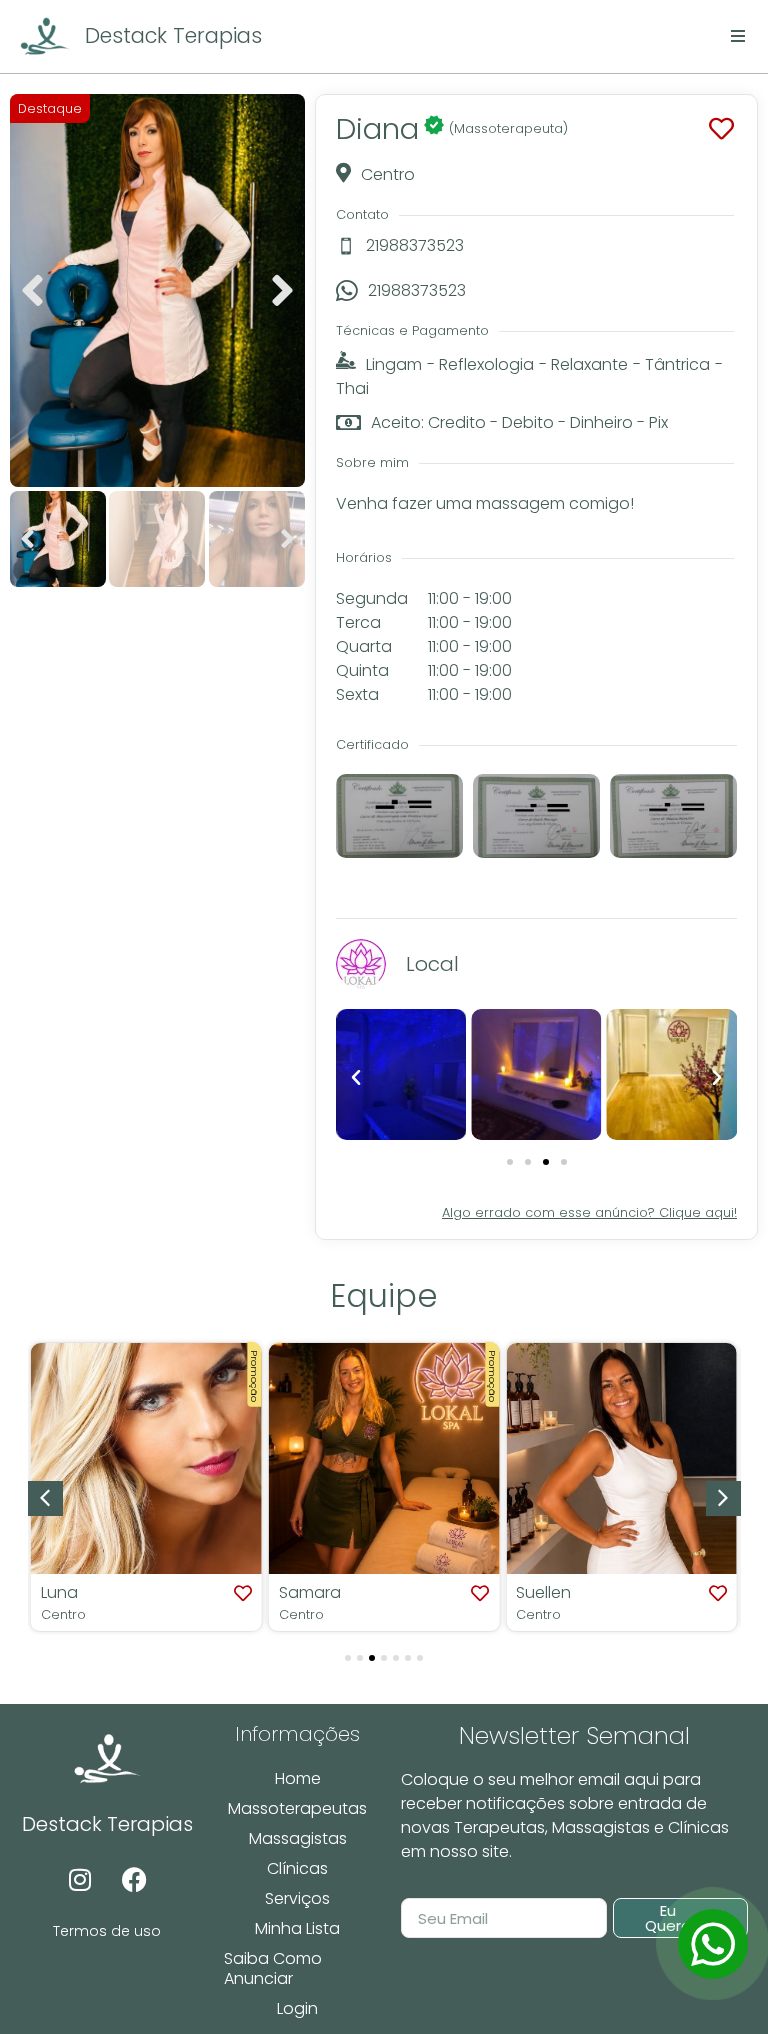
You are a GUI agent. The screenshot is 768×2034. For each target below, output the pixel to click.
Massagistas (298, 1838)
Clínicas (297, 1868)
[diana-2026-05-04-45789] (157, 290)
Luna (59, 1592)
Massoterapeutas (297, 1808)
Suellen (543, 1592)
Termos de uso (107, 1931)
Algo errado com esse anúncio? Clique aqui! (589, 1212)
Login (297, 2008)
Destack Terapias (173, 35)
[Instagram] (80, 1879)
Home (298, 1778)
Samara (310, 1592)
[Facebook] (135, 1879)
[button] (32, 291)
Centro (63, 1614)
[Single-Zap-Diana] (713, 1944)
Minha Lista (297, 1928)
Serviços (297, 1898)
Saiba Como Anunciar (273, 1968)
